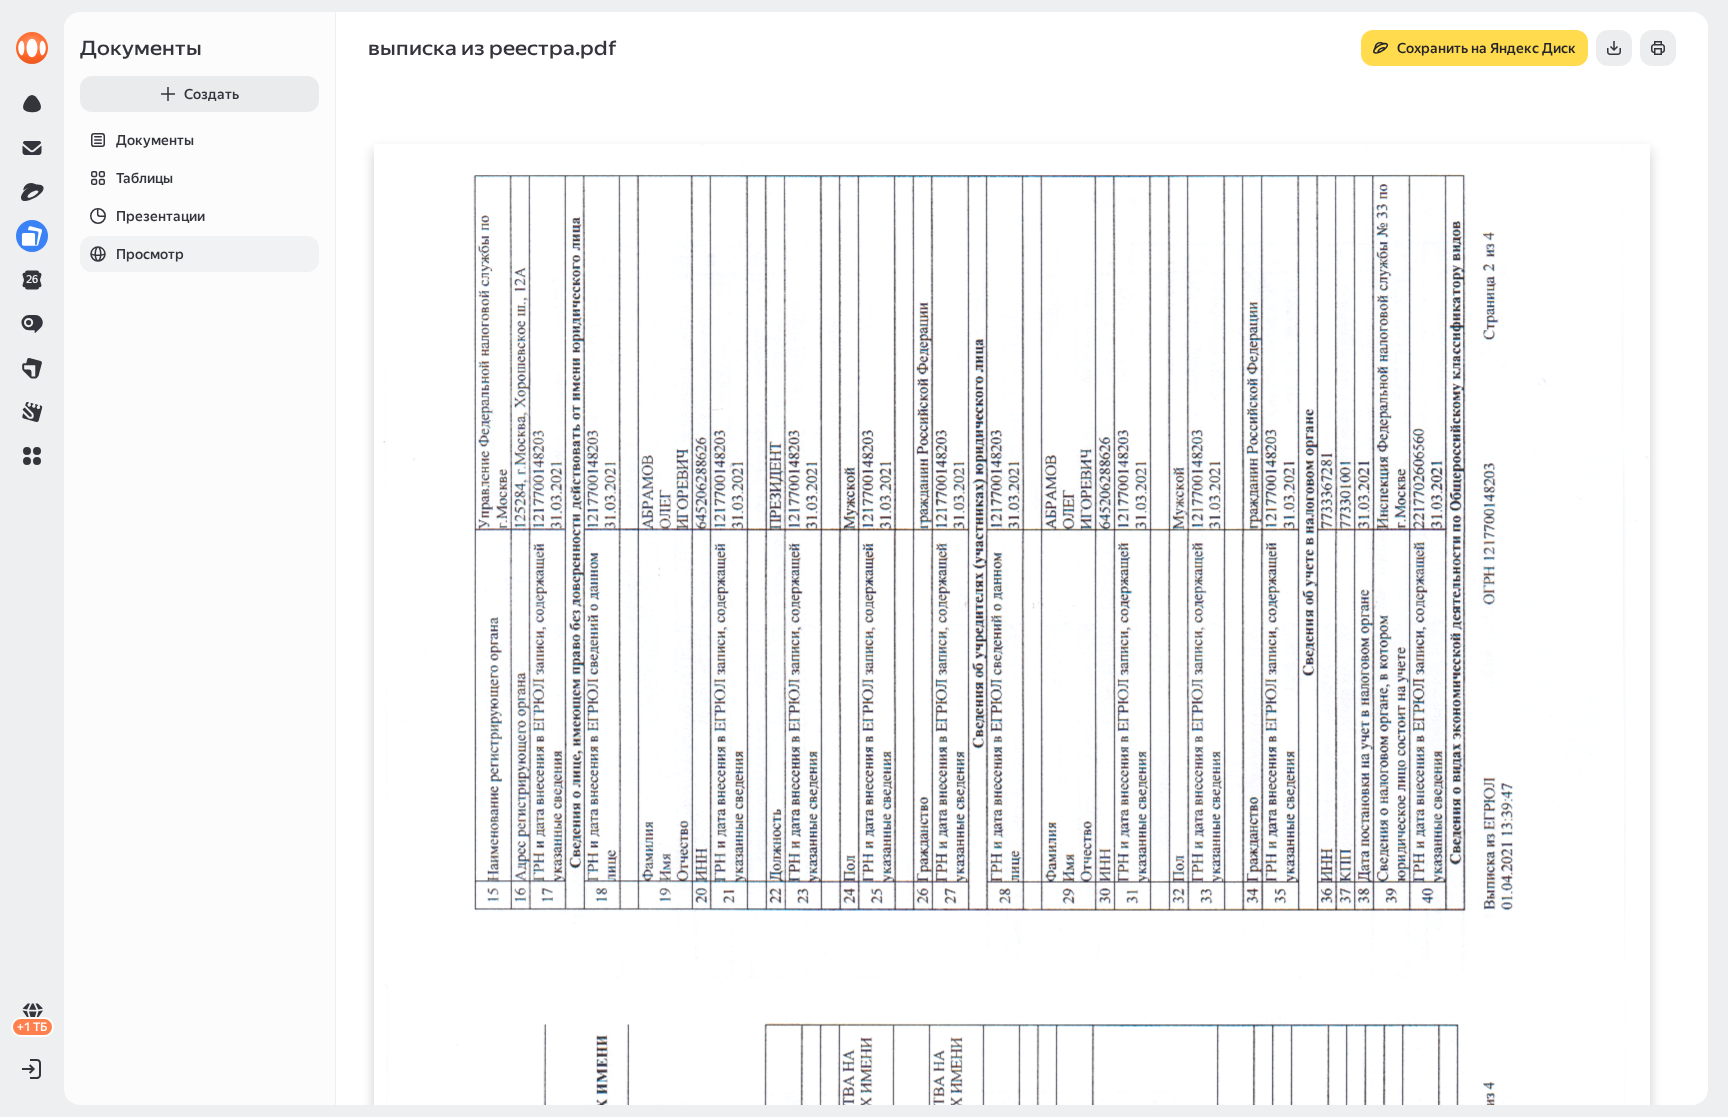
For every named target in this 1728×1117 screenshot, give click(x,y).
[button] (32, 456)
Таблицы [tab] (144, 178)
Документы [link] (141, 48)
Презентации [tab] (160, 216)
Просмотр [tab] (150, 254)
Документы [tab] (155, 140)
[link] (32, 48)
